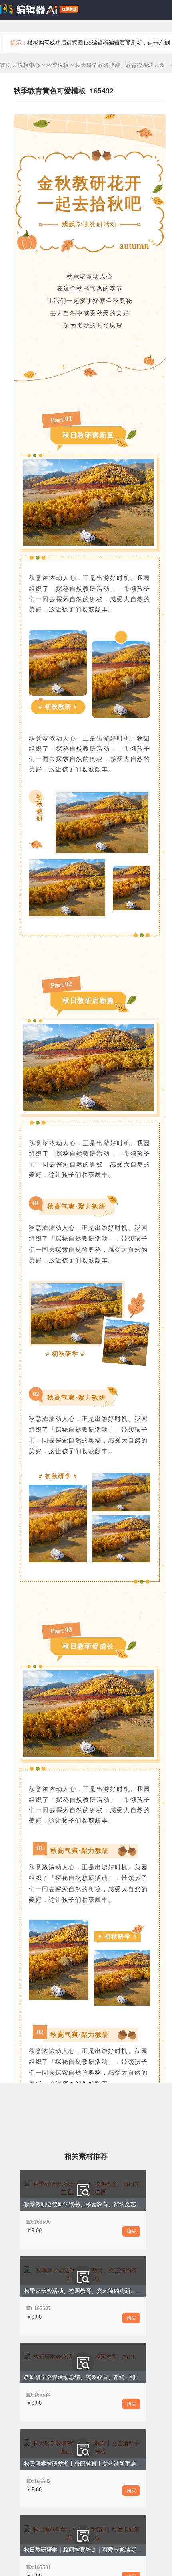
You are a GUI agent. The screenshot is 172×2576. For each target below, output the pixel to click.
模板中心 (29, 65)
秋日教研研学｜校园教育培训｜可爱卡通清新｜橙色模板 (94, 2550)
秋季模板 (58, 65)
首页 (6, 65)
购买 (131, 2231)
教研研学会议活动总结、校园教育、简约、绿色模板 (88, 2377)
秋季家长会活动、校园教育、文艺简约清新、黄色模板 (91, 2291)
